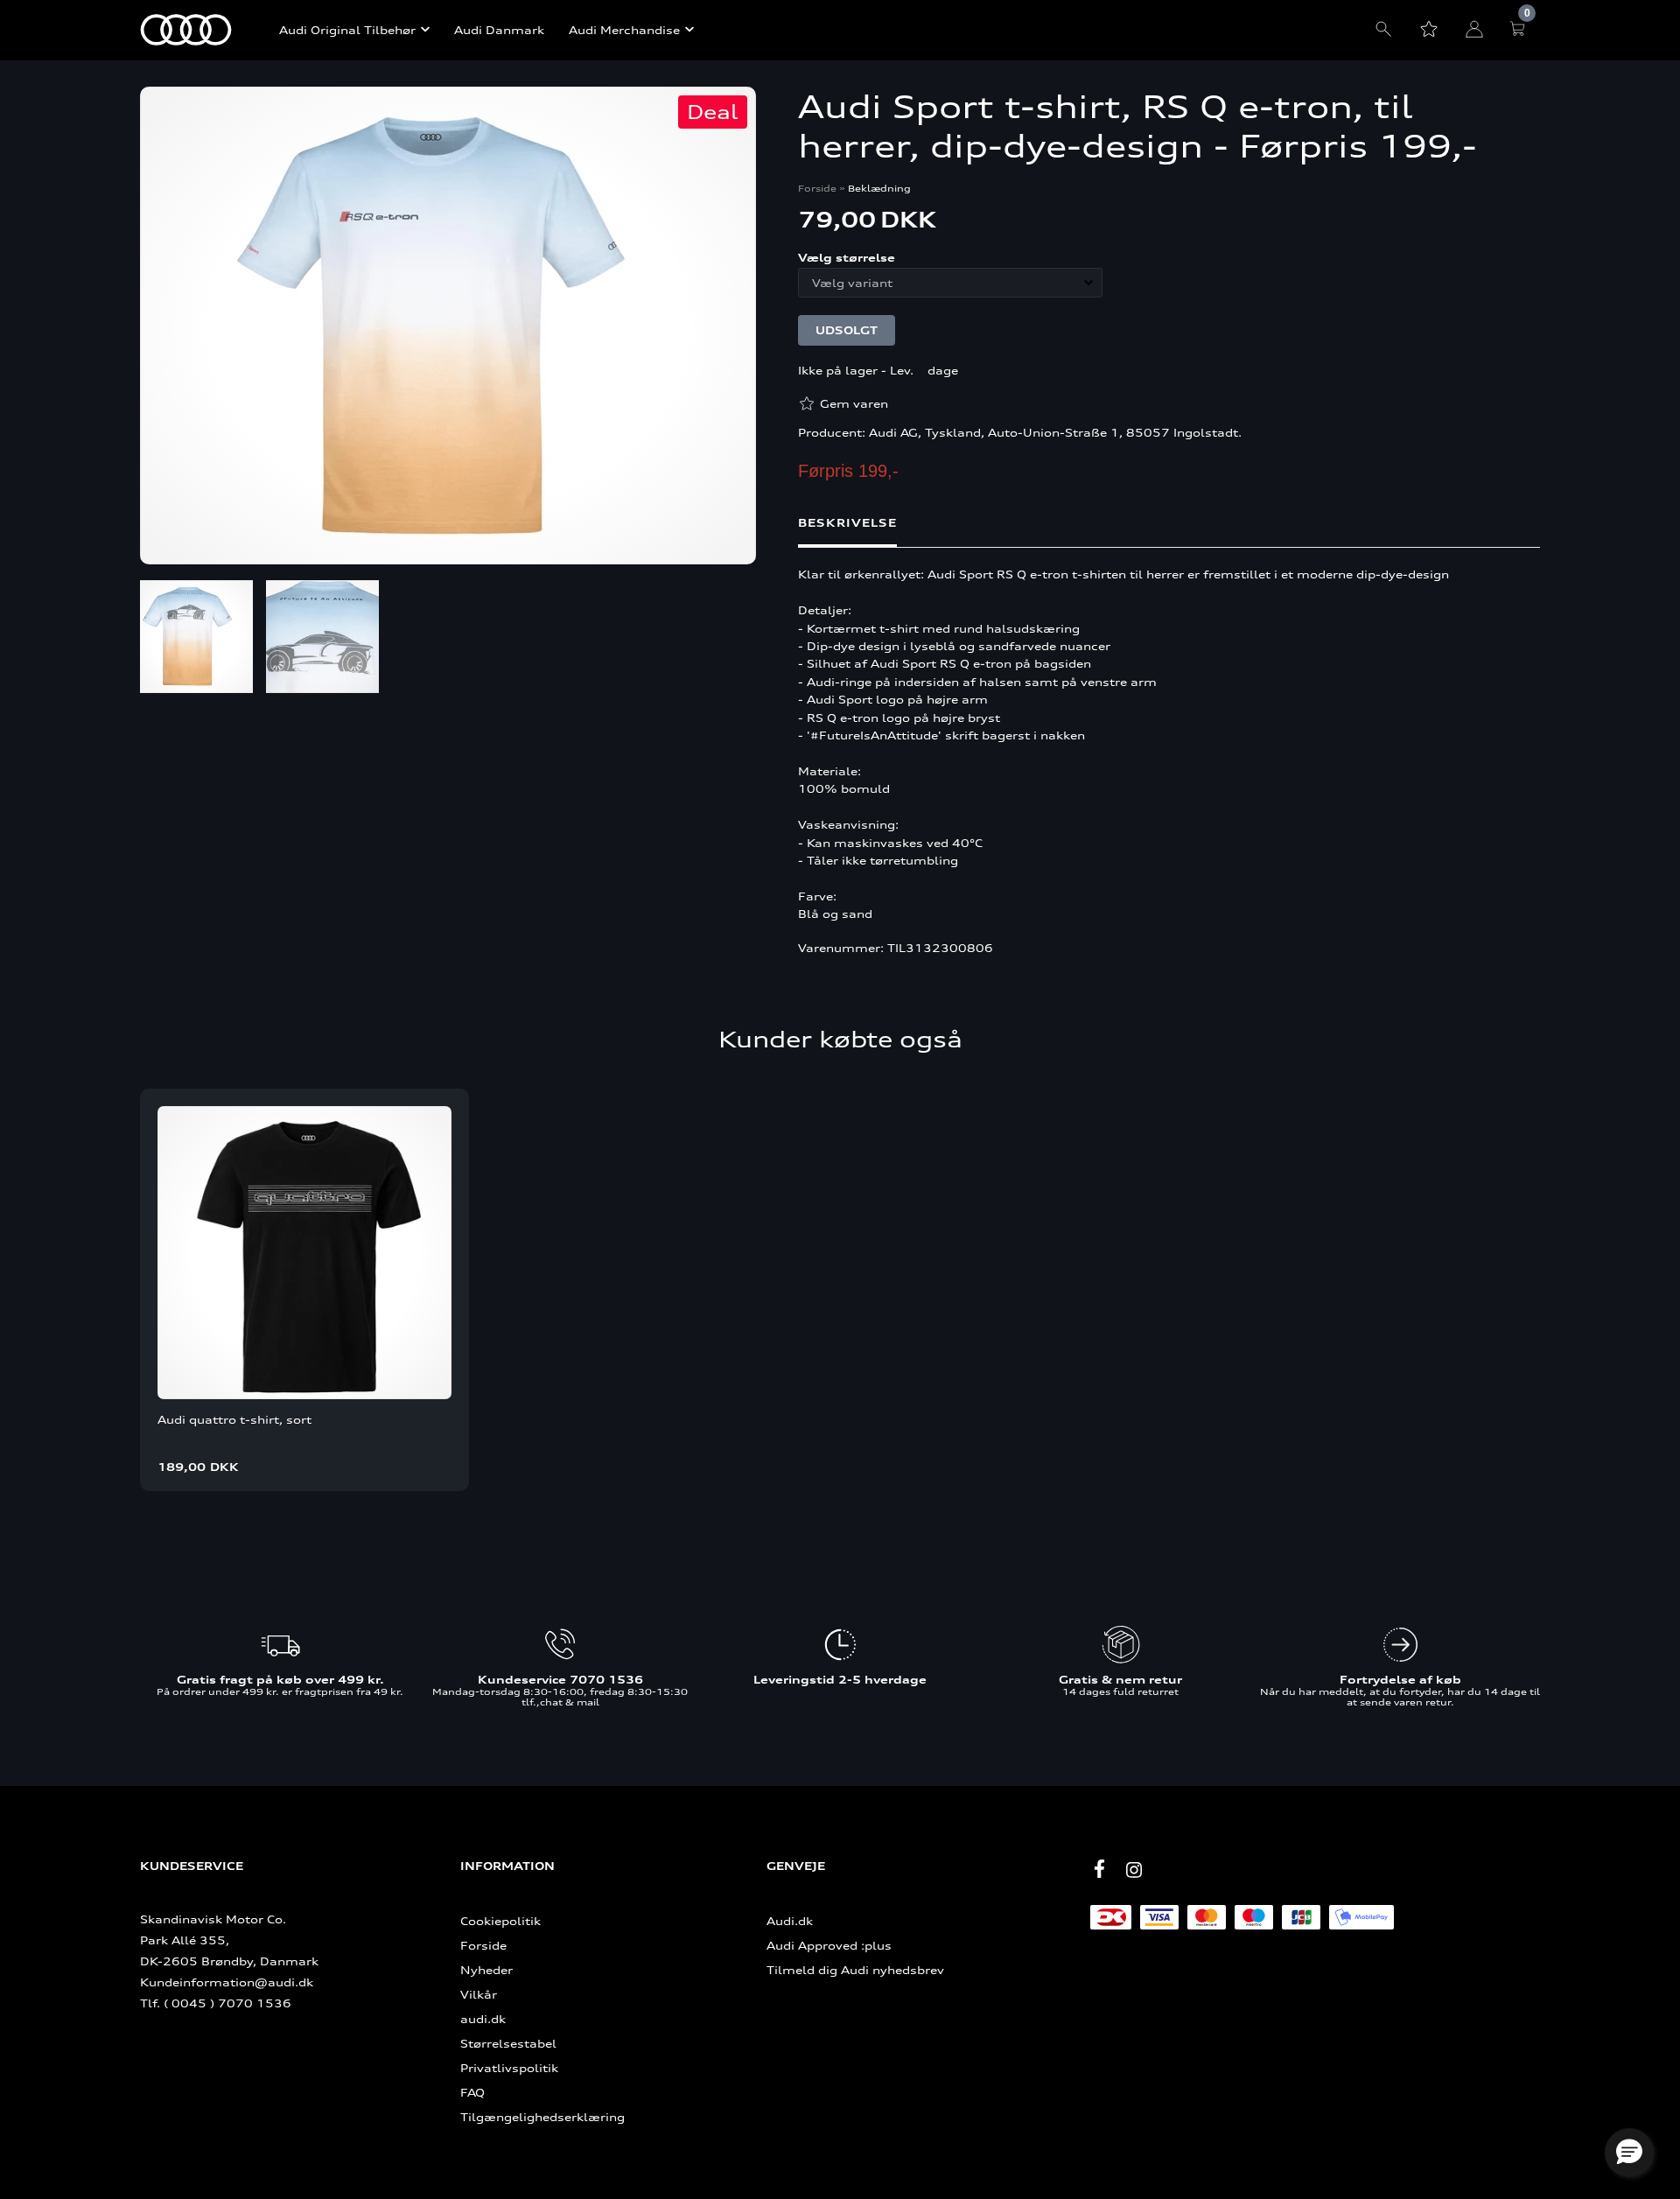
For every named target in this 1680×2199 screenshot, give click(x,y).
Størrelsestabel (508, 2043)
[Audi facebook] (1099, 1869)
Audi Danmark (499, 30)
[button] (1629, 2153)
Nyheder (486, 1970)
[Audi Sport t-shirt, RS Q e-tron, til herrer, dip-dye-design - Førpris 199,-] (448, 327)
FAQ (472, 2092)
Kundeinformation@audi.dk (227, 1982)
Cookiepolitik (500, 1921)
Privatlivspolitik (509, 2068)
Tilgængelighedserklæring (542, 2117)
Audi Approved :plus (829, 1945)
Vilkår (479, 1994)
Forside (817, 188)
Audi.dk (790, 1921)
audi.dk (483, 2019)
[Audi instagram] (1134, 1870)
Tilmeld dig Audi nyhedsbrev (855, 1970)
